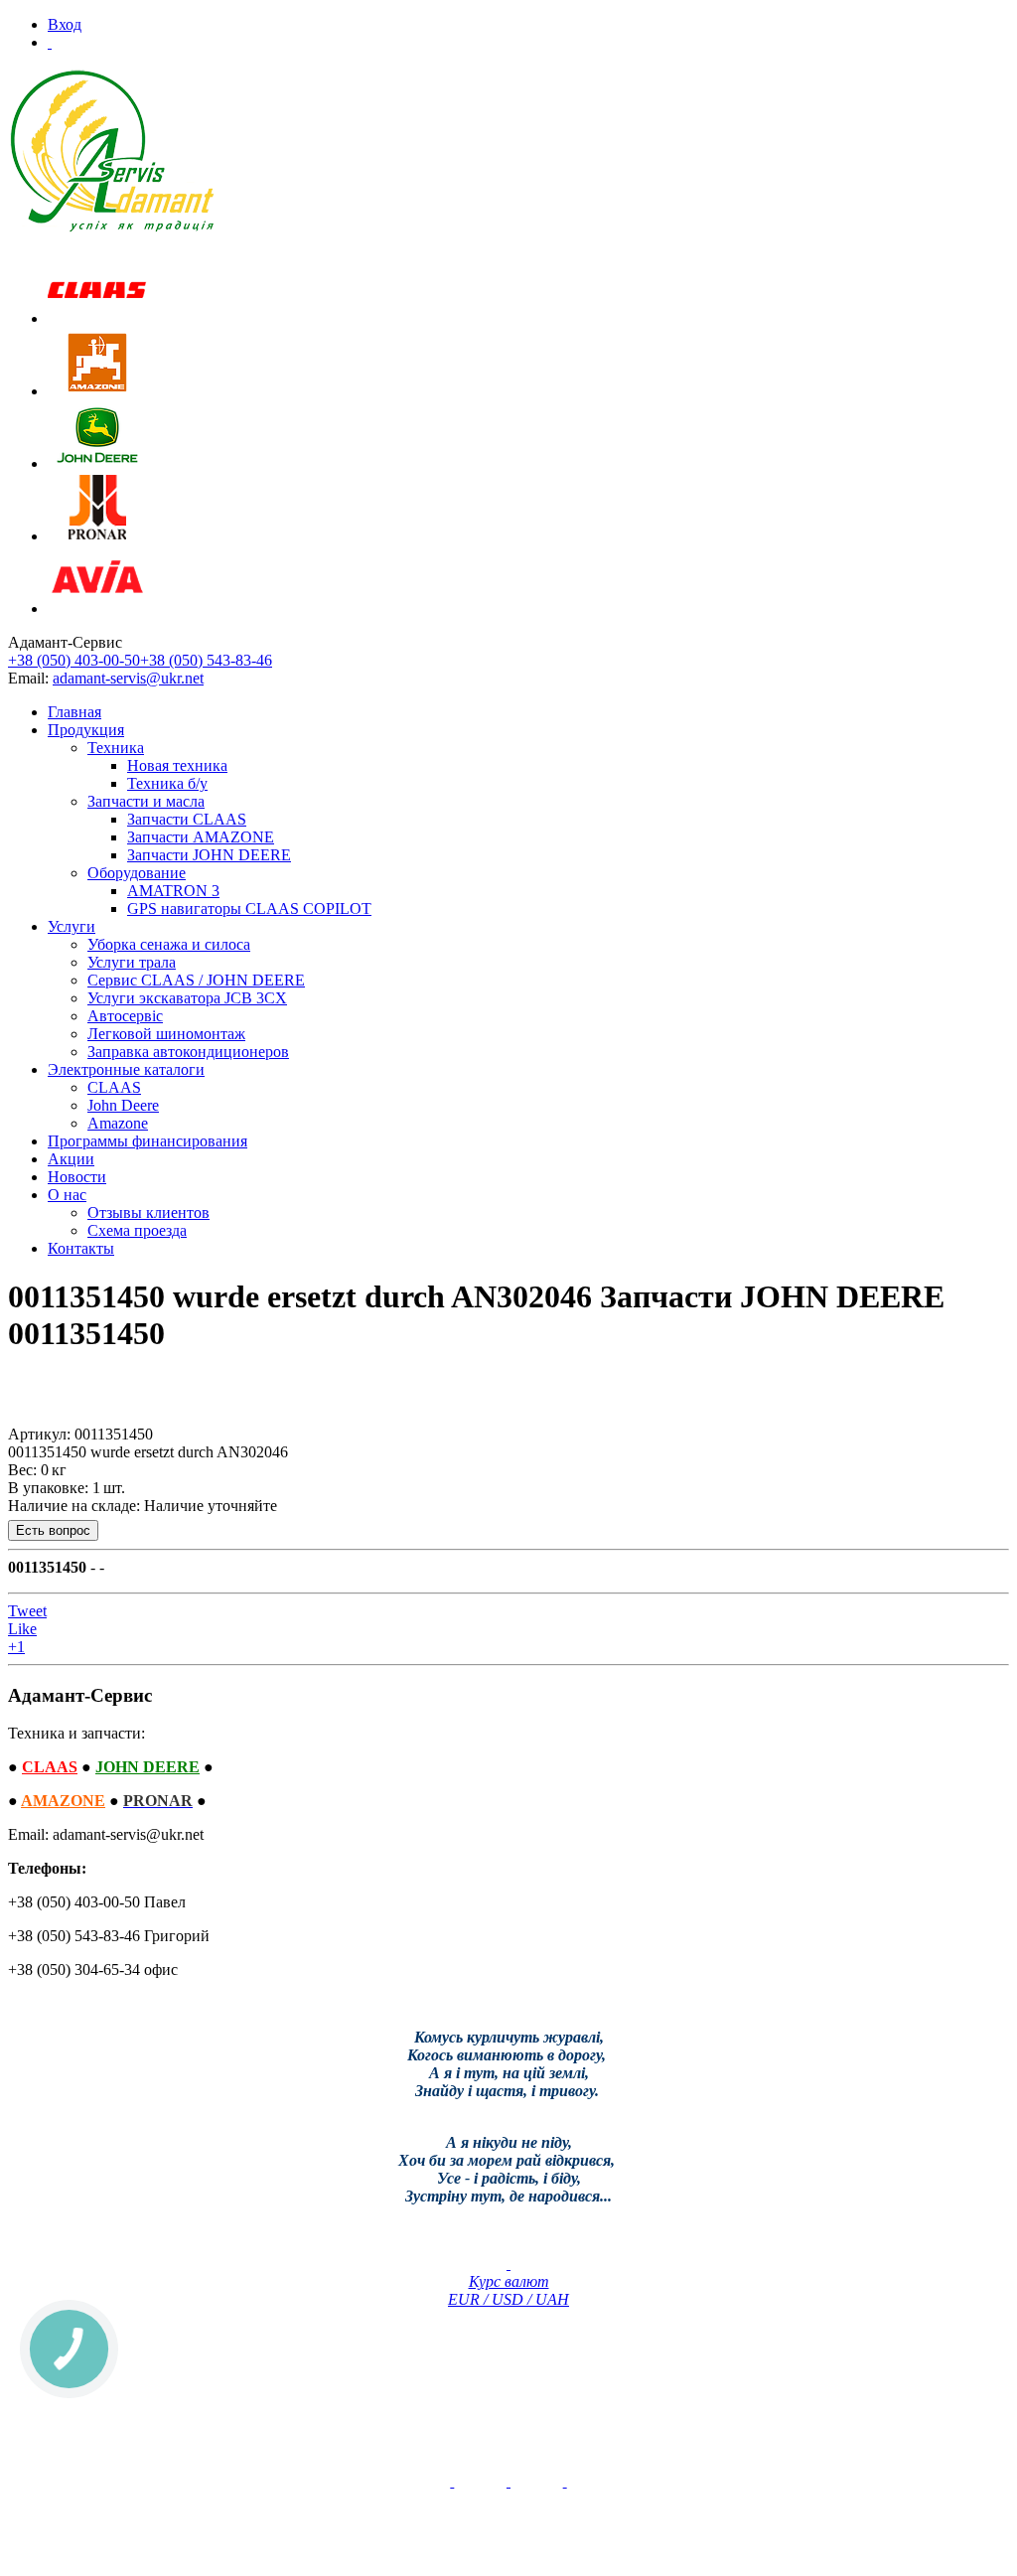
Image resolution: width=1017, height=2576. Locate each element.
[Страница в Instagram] (565, 2481)
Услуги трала (132, 962)
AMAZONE (63, 1801)
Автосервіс (125, 1016)
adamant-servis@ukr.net (128, 678)
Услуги (72, 926)
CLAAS (114, 1087)
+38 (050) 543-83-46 (206, 660)
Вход (65, 24)
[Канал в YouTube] (452, 2481)
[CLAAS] (97, 318)
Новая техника (177, 765)
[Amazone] (97, 391)
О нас (67, 1195)
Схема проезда (137, 1230)
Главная (74, 712)
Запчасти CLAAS (187, 819)
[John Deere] (97, 463)
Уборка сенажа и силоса (169, 944)
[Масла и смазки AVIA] (97, 608)
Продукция (86, 730)
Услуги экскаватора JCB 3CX (187, 998)
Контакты (81, 1248)
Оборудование (137, 873)
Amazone (118, 1123)
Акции (71, 1159)
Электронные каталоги (126, 1069)
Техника (116, 748)
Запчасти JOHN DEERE (209, 855)
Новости (77, 1177)
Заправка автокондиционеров (188, 1052)
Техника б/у (167, 783)
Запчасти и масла (146, 801)
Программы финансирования (147, 1141)
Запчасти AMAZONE (201, 837)
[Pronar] (97, 536)
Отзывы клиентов (148, 1212)
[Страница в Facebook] (508, 2481)
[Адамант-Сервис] (112, 152)
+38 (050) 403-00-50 (74, 660)
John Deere (123, 1105)
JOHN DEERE (147, 1767)
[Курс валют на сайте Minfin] (508, 2264)
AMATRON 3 (173, 891)
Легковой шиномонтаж (166, 1034)
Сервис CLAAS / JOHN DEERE (196, 980)
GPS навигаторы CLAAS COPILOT (249, 909)
